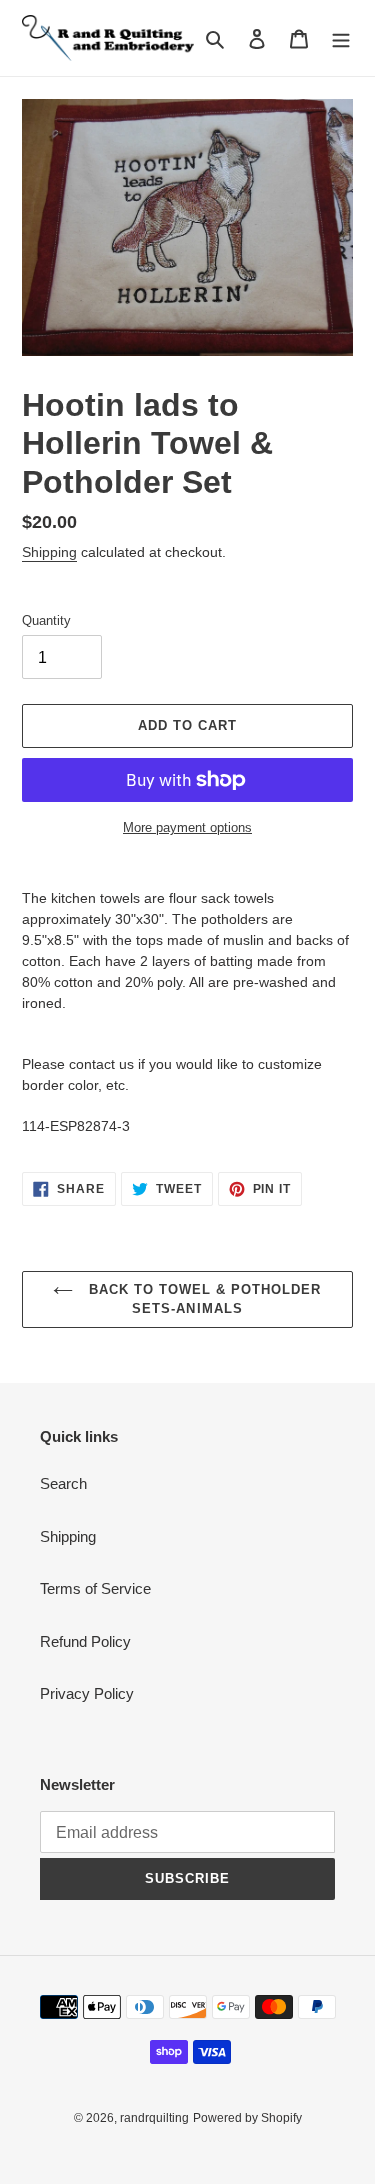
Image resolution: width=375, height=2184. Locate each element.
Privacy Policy (87, 1693)
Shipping (49, 552)
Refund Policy (85, 1641)
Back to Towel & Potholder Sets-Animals (202, 1299)
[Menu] (341, 38)
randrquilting (154, 2118)
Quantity (46, 620)
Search (63, 1483)
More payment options (187, 827)
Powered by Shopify (247, 2118)
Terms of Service (95, 1588)
